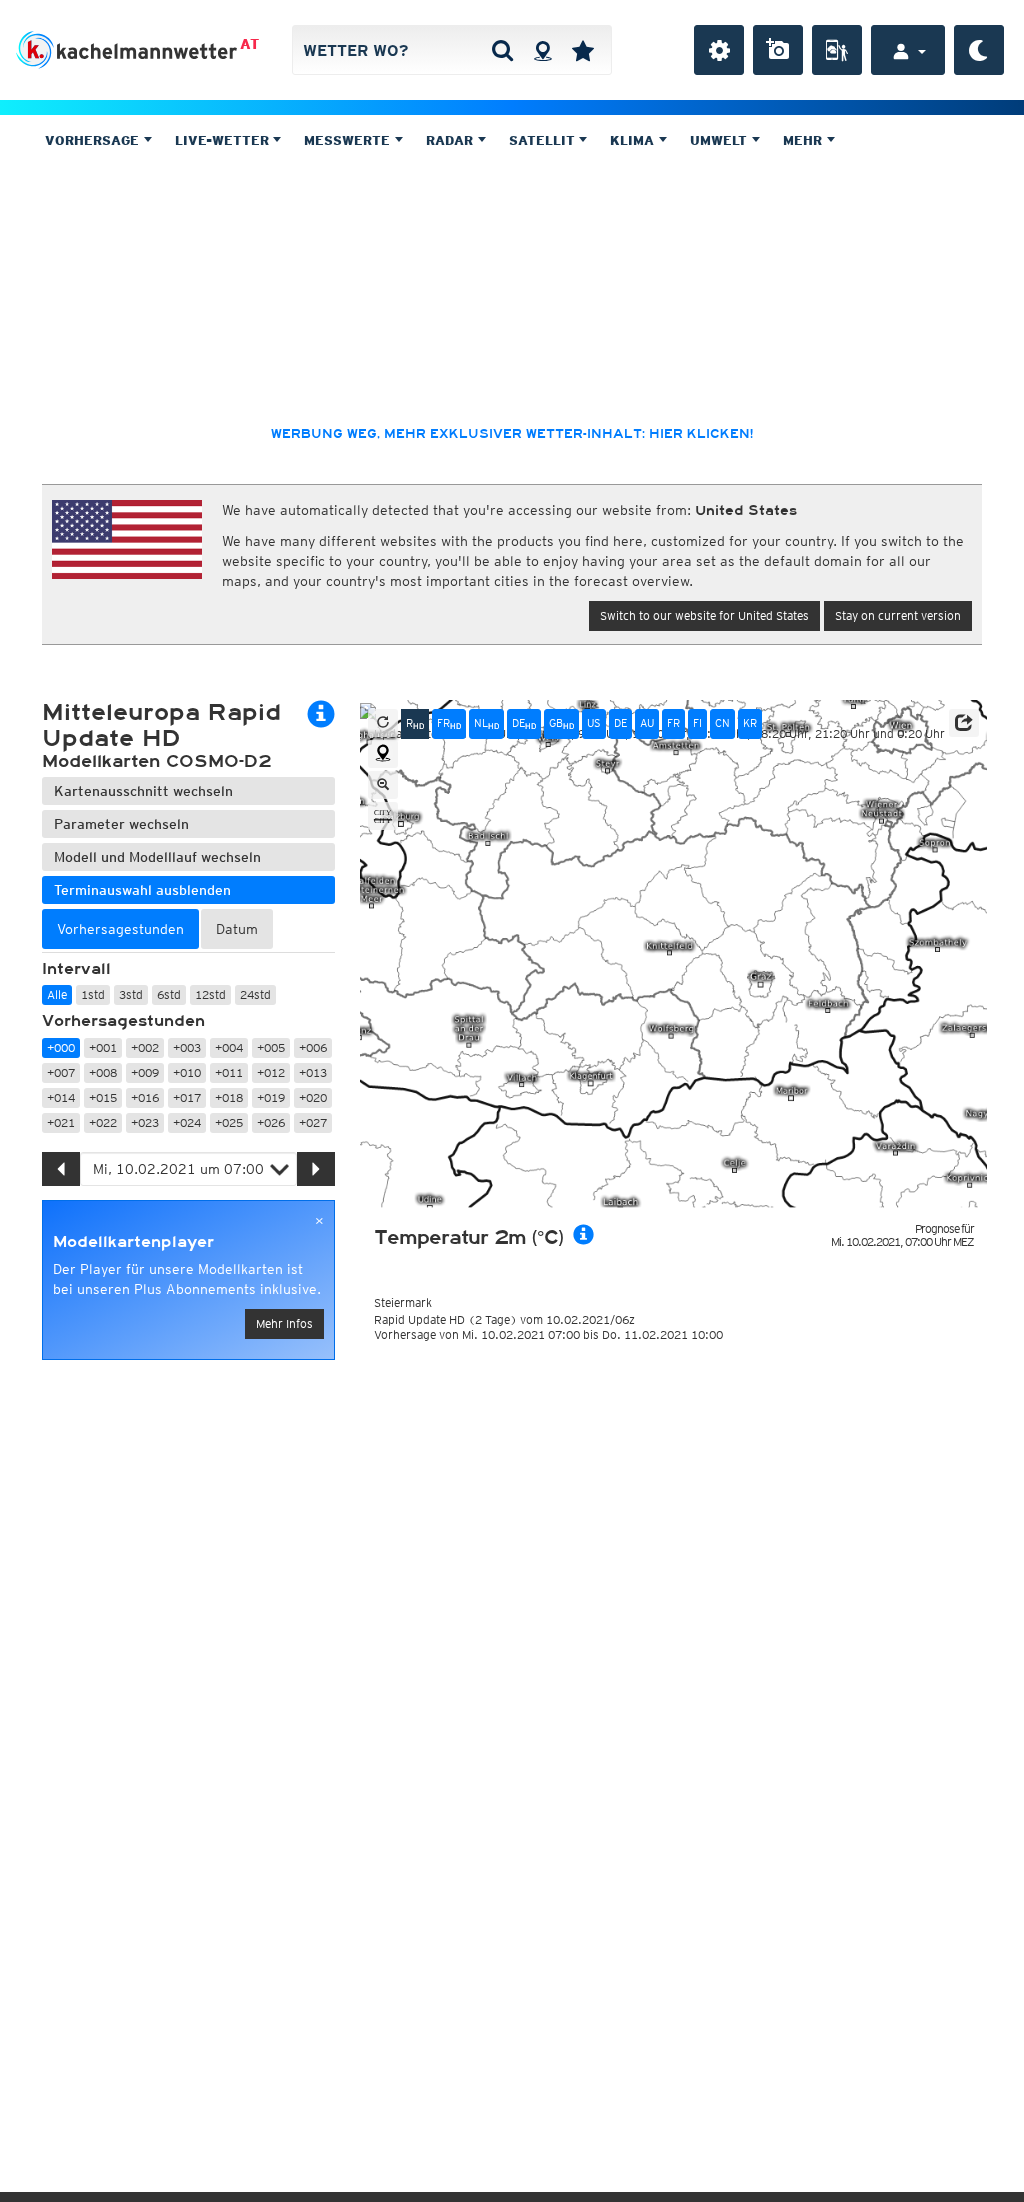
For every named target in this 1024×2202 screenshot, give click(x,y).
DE (524, 723)
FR (449, 723)
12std (210, 994)
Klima (634, 140)
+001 (103, 1047)
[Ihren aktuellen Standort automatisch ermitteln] (542, 50)
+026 (271, 1122)
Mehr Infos (284, 1323)
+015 (103, 1097)
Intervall (76, 969)
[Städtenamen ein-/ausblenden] (383, 816)
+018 (229, 1097)
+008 (103, 1072)
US (594, 723)
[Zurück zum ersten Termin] (383, 723)
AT (249, 44)
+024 (187, 1122)
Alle (57, 994)
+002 (145, 1047)
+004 (229, 1047)
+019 (271, 1097)
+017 (187, 1097)
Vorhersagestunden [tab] (120, 929)
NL (486, 723)
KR (750, 723)
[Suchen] (502, 50)
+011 (229, 1072)
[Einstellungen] (719, 50)
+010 (187, 1072)
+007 (61, 1072)
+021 (61, 1122)
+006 (313, 1047)
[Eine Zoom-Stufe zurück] (383, 785)
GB (561, 723)
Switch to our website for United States (704, 615)
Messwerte (349, 140)
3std (131, 994)
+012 (271, 1072)
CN (722, 723)
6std (169, 994)
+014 (61, 1097)
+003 (187, 1047)
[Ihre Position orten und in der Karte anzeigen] (383, 754)
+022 (103, 1122)
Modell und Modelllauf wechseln (157, 857)
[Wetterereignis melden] (837, 50)
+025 (229, 1122)
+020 (313, 1097)
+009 (145, 1072)
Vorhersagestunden (123, 1021)
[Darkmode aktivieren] (979, 50)
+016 (145, 1097)
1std (93, 994)
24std (255, 994)
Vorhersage (94, 140)
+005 (271, 1047)
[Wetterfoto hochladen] (778, 50)
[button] (964, 723)
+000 (61, 1047)
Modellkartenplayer (133, 1242)
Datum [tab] (237, 929)
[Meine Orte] (583, 50)
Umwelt (720, 140)
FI (697, 723)
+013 (313, 1072)
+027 (313, 1122)
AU (647, 723)
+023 (145, 1122)
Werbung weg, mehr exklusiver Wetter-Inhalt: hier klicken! (512, 434)
